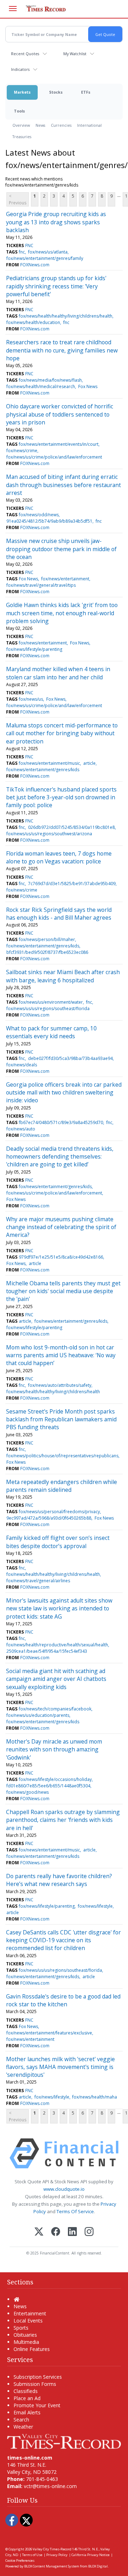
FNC (29, 245)
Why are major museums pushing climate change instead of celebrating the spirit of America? (61, 1227)
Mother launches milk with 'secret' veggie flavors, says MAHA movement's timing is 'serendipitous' (60, 2067)
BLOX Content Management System (52, 2566)
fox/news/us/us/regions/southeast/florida (48, 1009)
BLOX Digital (98, 2566)
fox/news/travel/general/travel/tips (41, 585)
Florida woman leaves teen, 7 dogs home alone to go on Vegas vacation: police (59, 857)
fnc (22, 252)
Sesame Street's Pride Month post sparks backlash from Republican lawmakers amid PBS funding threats (61, 1419)
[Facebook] (56, 2232)
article (89, 763)
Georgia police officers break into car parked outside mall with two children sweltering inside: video (64, 1093)
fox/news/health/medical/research (41, 386)
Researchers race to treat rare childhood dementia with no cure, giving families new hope (62, 350)
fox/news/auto (21, 1129)
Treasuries (22, 137)
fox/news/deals (22, 1065)
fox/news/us (31, 699)
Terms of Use (32, 2555)
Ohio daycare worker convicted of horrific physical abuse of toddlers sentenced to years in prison (60, 414)
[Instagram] (89, 2232)
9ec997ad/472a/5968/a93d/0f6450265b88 (49, 1518)
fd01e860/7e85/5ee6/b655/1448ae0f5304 (48, 1786)
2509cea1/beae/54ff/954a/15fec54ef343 (47, 1651)
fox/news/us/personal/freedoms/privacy (59, 1512)
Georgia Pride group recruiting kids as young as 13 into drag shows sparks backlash (56, 222)
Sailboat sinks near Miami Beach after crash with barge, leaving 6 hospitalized (63, 976)
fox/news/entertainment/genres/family (45, 258)
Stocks (56, 92)
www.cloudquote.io (64, 2189)
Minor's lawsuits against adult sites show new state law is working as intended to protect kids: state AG (59, 1608)
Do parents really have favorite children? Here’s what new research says (59, 1880)
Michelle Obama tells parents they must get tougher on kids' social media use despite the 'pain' (63, 1291)
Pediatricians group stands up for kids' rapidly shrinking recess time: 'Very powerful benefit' (56, 286)
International (89, 125)
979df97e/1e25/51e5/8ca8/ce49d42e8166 (61, 1257)
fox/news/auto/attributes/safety (60, 1385)
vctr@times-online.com (50, 2486)
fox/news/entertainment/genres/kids (43, 770)
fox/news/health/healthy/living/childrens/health (66, 316)
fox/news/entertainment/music (49, 763)
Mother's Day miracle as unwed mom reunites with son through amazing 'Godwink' (54, 1749)
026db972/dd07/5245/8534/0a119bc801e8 (71, 827)
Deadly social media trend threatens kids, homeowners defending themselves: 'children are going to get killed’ (60, 1157)
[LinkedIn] (72, 2232)
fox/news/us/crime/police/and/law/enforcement (54, 457)
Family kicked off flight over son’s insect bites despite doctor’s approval (58, 1542)
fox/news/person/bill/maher (47, 939)
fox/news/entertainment (65, 579)
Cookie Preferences (20, 2561)
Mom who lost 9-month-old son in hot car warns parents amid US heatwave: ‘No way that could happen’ (61, 1355)
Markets (22, 92)
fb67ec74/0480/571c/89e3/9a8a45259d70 (61, 1122)
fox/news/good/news (28, 1792)
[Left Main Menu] (13, 9)
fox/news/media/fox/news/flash (50, 380)
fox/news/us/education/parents (38, 1715)
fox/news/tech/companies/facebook (55, 1709)
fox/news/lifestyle (95, 1906)
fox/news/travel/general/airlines (38, 1581)
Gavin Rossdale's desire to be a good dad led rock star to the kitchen (63, 2000)
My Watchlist (75, 54)
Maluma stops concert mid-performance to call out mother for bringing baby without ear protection (62, 733)
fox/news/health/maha (95, 2097)
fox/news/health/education (33, 322)
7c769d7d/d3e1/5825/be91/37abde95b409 (72, 884)
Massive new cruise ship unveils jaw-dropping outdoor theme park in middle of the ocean (61, 549)
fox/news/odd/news (39, 515)
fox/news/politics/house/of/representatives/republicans (62, 1456)
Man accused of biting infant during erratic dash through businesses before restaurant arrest (63, 485)
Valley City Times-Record (52, 2549)
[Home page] (64, 2441)
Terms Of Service (75, 2211)
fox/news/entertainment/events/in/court (59, 444)
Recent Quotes (25, 54)
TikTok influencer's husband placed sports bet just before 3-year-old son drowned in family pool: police (61, 797)
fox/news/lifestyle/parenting (34, 649)
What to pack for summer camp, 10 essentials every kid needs (51, 1032)
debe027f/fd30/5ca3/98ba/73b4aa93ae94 (70, 1058)
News (40, 125)
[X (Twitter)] (39, 2232)
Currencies (61, 125)
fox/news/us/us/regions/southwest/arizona (49, 834)
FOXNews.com (35, 265)
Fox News (88, 386)
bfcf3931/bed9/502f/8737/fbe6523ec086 (47, 952)
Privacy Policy (57, 2555)
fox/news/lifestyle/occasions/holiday (55, 1779)
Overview (21, 125)
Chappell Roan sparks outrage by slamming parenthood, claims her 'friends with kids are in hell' (63, 1820)
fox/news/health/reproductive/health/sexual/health (57, 1645)
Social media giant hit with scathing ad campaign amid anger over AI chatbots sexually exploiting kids (56, 1679)
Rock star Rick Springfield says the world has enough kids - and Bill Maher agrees (59, 914)
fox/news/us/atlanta (48, 252)
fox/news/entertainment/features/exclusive (49, 2033)
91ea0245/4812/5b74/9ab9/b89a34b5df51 (49, 521)
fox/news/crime (22, 451)
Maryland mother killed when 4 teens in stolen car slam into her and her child (58, 673)
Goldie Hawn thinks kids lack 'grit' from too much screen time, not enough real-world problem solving (62, 613)
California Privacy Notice (90, 2555)
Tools (19, 111)
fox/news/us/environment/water (51, 1002)
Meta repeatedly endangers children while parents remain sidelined (62, 1486)
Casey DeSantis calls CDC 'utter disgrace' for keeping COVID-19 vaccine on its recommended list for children (63, 1940)
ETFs (86, 92)
